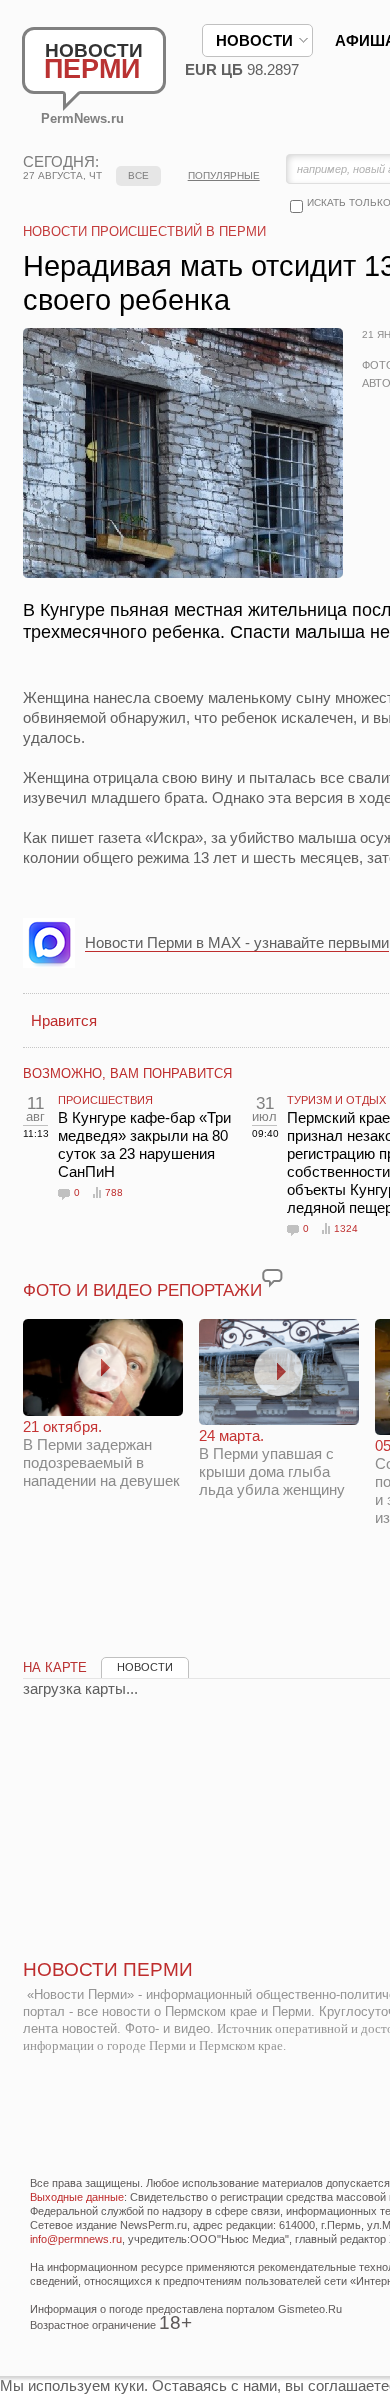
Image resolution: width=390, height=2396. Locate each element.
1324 (346, 1228)
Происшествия (105, 1100)
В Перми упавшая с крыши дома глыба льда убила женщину (272, 1462)
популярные (224, 175)
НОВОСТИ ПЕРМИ (108, 1969)
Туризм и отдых (336, 1100)
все (138, 175)
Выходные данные (77, 2197)
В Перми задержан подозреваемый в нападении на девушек (101, 1453)
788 (114, 1192)
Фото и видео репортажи (142, 1290)
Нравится (64, 1020)
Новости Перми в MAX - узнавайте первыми (237, 942)
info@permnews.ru (76, 2239)
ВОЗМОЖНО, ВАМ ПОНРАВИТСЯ (127, 1073)
